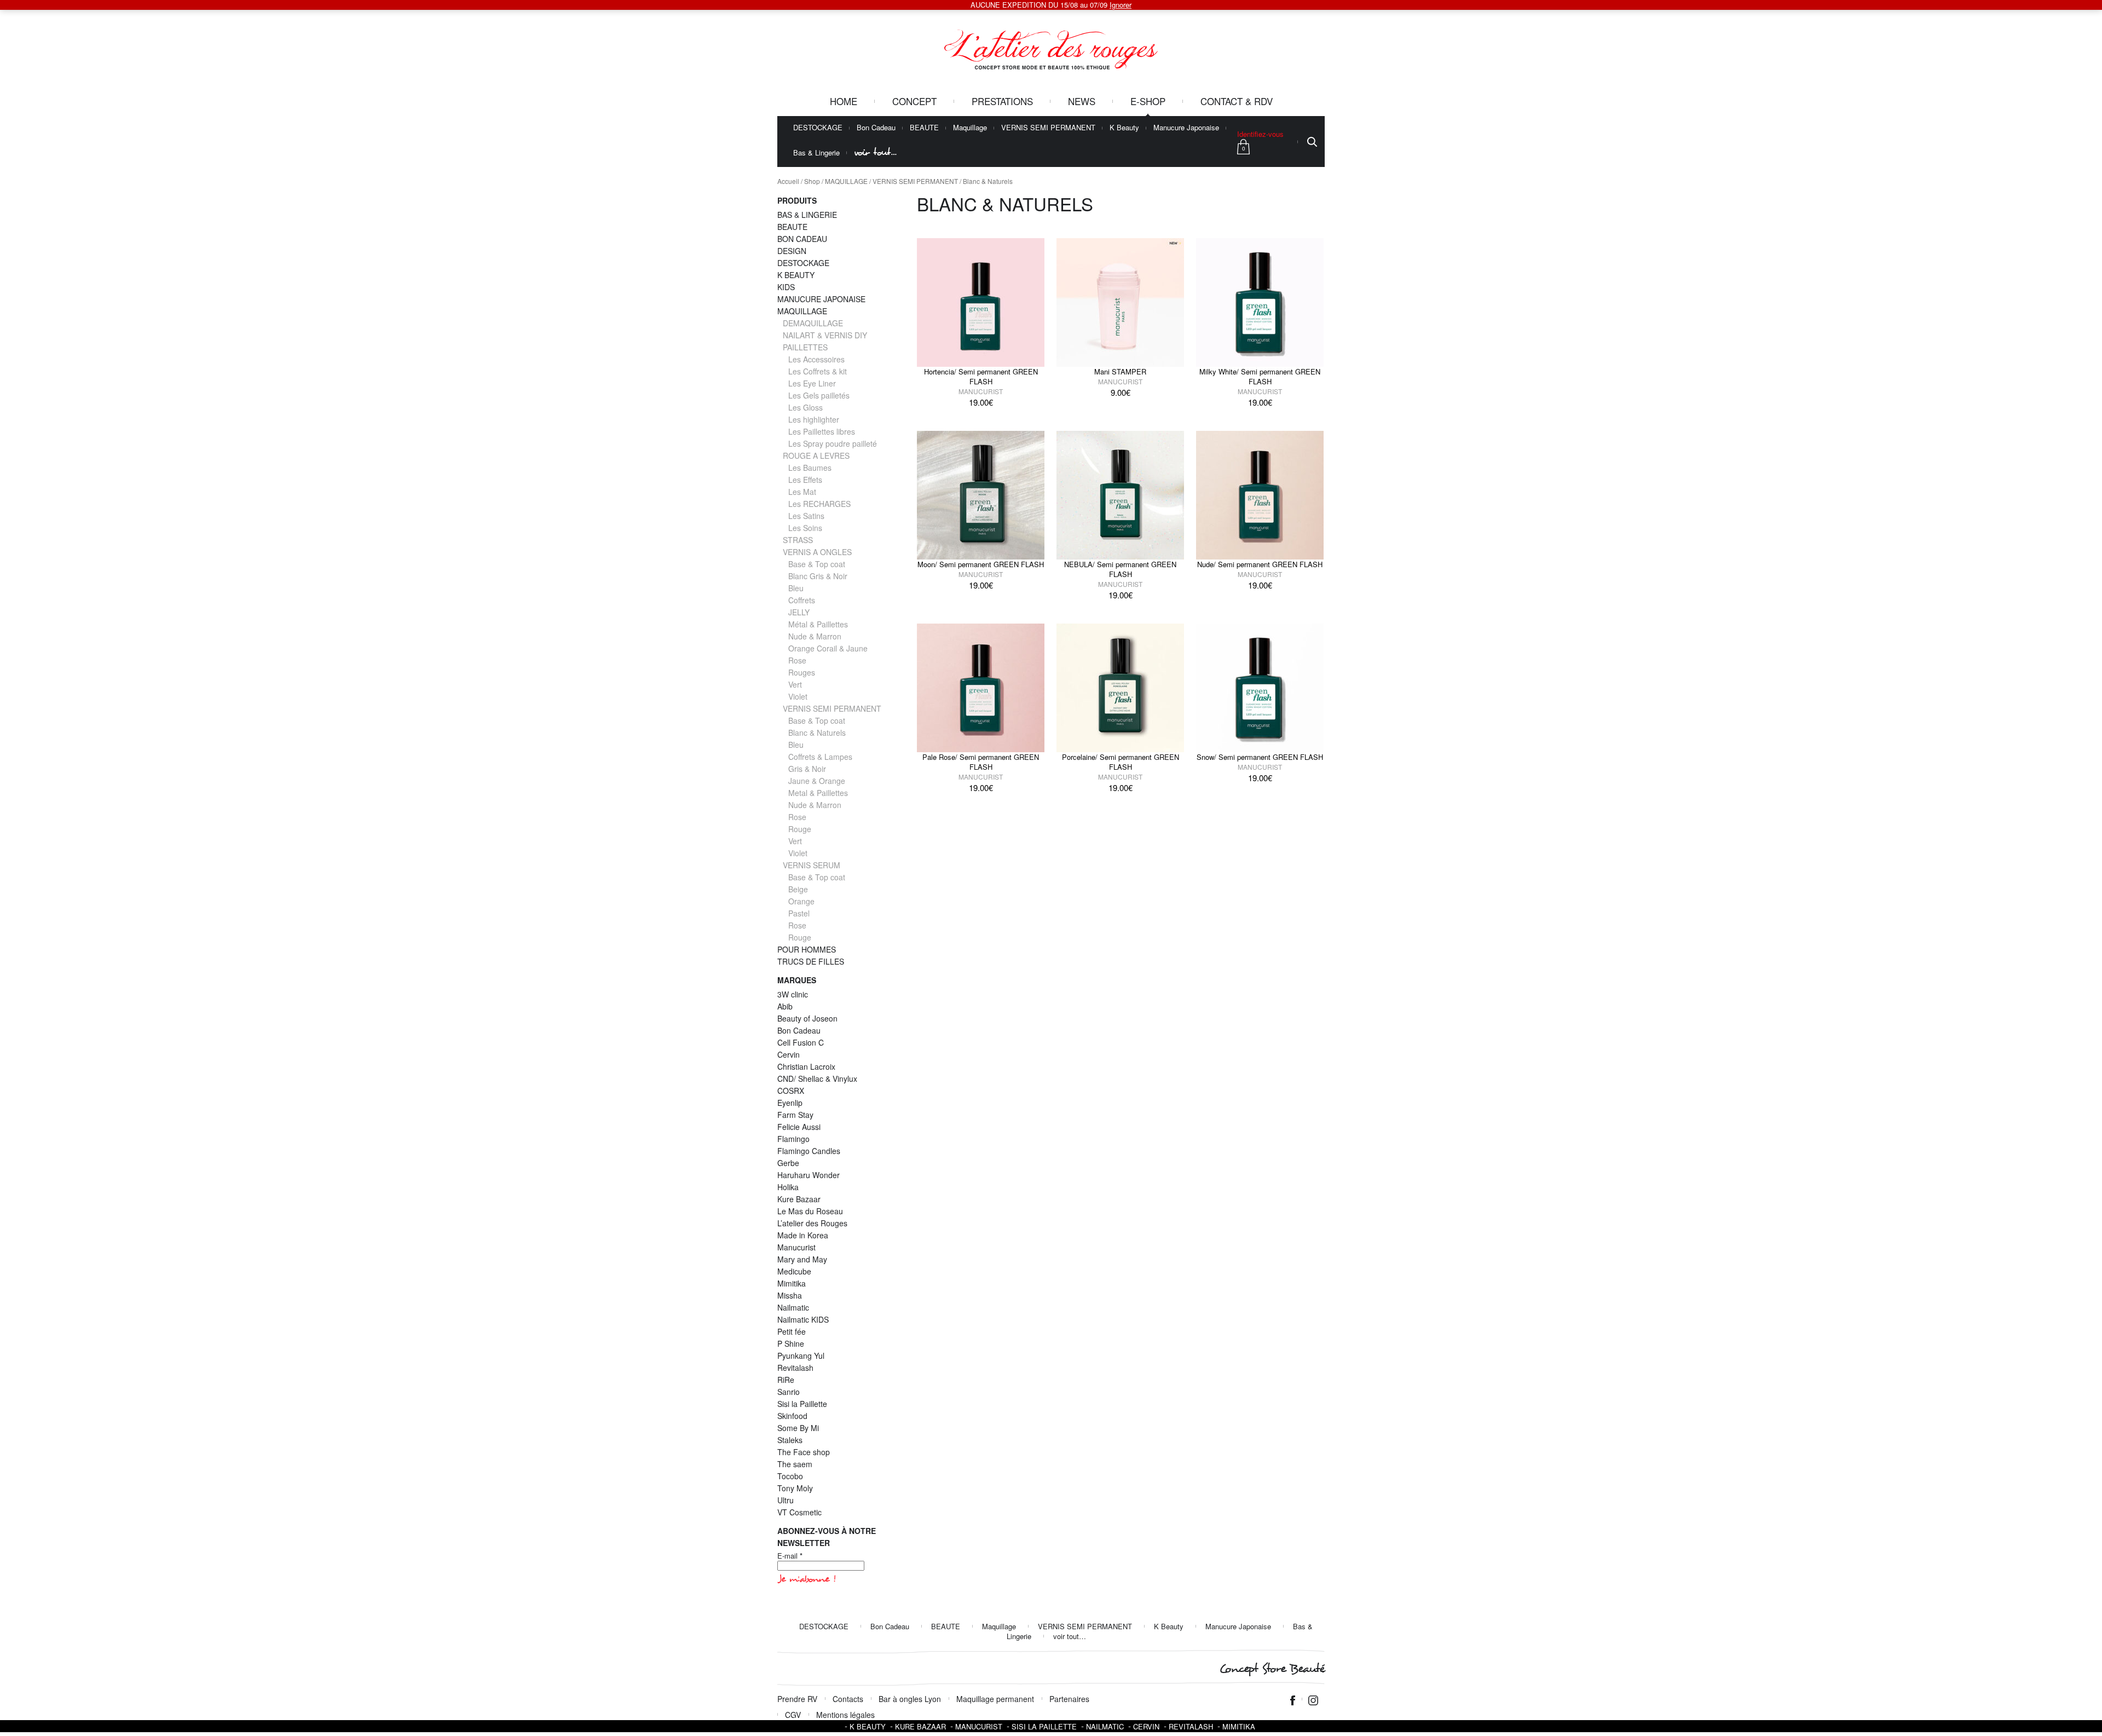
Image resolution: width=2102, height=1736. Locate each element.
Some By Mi (798, 1428)
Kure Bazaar (799, 1199)
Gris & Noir (807, 769)
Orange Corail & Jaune (828, 648)
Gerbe (788, 1163)
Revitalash (795, 1368)
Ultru (786, 1500)
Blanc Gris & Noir (818, 576)
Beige (798, 889)
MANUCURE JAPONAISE (821, 299)
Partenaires (1069, 1699)
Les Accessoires (816, 359)
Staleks (790, 1440)
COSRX (791, 1091)
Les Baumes (810, 468)
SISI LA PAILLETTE (1044, 1726)
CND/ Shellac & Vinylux (817, 1078)
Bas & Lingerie (816, 153)
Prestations (1002, 101)
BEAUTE (924, 128)
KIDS (786, 287)
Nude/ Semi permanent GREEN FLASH (1260, 564)
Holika (788, 1187)
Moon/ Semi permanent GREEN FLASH (981, 564)
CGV (793, 1715)
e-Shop (1148, 101)
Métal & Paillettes (818, 624)
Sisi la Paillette (802, 1404)
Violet (798, 696)
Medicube (794, 1271)
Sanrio (789, 1392)
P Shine (791, 1343)
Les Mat (802, 492)
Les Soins (805, 528)
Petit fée (792, 1331)
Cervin (789, 1054)
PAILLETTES (805, 347)
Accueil (788, 181)
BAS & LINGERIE (807, 215)
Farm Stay (795, 1115)
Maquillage (970, 128)
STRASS (798, 540)
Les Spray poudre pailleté (833, 443)
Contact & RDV (1237, 101)
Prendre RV (797, 1699)
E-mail (790, 1556)
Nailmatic (793, 1307)
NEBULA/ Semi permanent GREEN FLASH (1120, 569)
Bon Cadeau (876, 128)
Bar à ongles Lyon (910, 1699)
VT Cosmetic (799, 1512)
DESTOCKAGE (818, 128)
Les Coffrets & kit (818, 371)
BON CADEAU (802, 239)
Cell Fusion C (801, 1042)
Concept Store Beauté (1272, 1669)
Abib (785, 1006)
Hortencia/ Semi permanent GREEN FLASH (981, 376)
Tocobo (790, 1476)
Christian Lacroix (806, 1066)
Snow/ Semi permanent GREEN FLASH (1260, 757)
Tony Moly (795, 1488)
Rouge (800, 829)
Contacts (848, 1699)
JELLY (799, 612)
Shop (812, 181)
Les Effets (805, 480)
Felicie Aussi (799, 1127)
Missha (790, 1295)
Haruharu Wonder (809, 1175)
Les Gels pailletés (819, 395)
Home (844, 101)
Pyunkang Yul (801, 1356)
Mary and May (802, 1259)
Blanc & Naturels (817, 733)
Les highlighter (814, 419)
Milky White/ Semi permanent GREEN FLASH (1260, 376)
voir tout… (875, 152)
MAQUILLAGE (846, 181)
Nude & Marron (815, 636)
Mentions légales (845, 1715)
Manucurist (981, 391)
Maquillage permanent (995, 1699)
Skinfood (792, 1416)
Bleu (796, 588)
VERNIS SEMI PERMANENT (1048, 128)
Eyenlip (790, 1103)
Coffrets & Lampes (820, 757)
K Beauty (1124, 128)
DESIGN (792, 251)
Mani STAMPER (1120, 371)
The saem (795, 1464)
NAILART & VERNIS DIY (825, 335)
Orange (801, 901)
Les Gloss (805, 407)
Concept (914, 101)
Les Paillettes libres (822, 431)
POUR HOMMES (807, 949)
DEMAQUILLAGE (813, 323)
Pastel (799, 913)
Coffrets (802, 600)
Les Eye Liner (812, 383)
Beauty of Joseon (807, 1018)
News (1082, 101)
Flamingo (793, 1139)
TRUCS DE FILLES (811, 961)
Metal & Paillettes (818, 793)
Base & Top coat (817, 564)
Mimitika (792, 1283)
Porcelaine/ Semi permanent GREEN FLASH (1121, 762)
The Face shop (804, 1452)
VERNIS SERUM (812, 865)
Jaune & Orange (817, 781)
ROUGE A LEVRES (816, 455)
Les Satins (806, 516)
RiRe (786, 1380)
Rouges (802, 672)
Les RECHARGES (819, 504)
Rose (797, 660)
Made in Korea (803, 1235)
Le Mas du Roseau (810, 1211)
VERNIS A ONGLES (817, 552)
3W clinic (793, 994)
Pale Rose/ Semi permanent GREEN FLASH (981, 762)
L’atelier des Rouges (812, 1223)
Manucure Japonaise (1186, 128)
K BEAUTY (796, 275)
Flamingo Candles (809, 1151)
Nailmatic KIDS (803, 1319)
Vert (795, 684)
